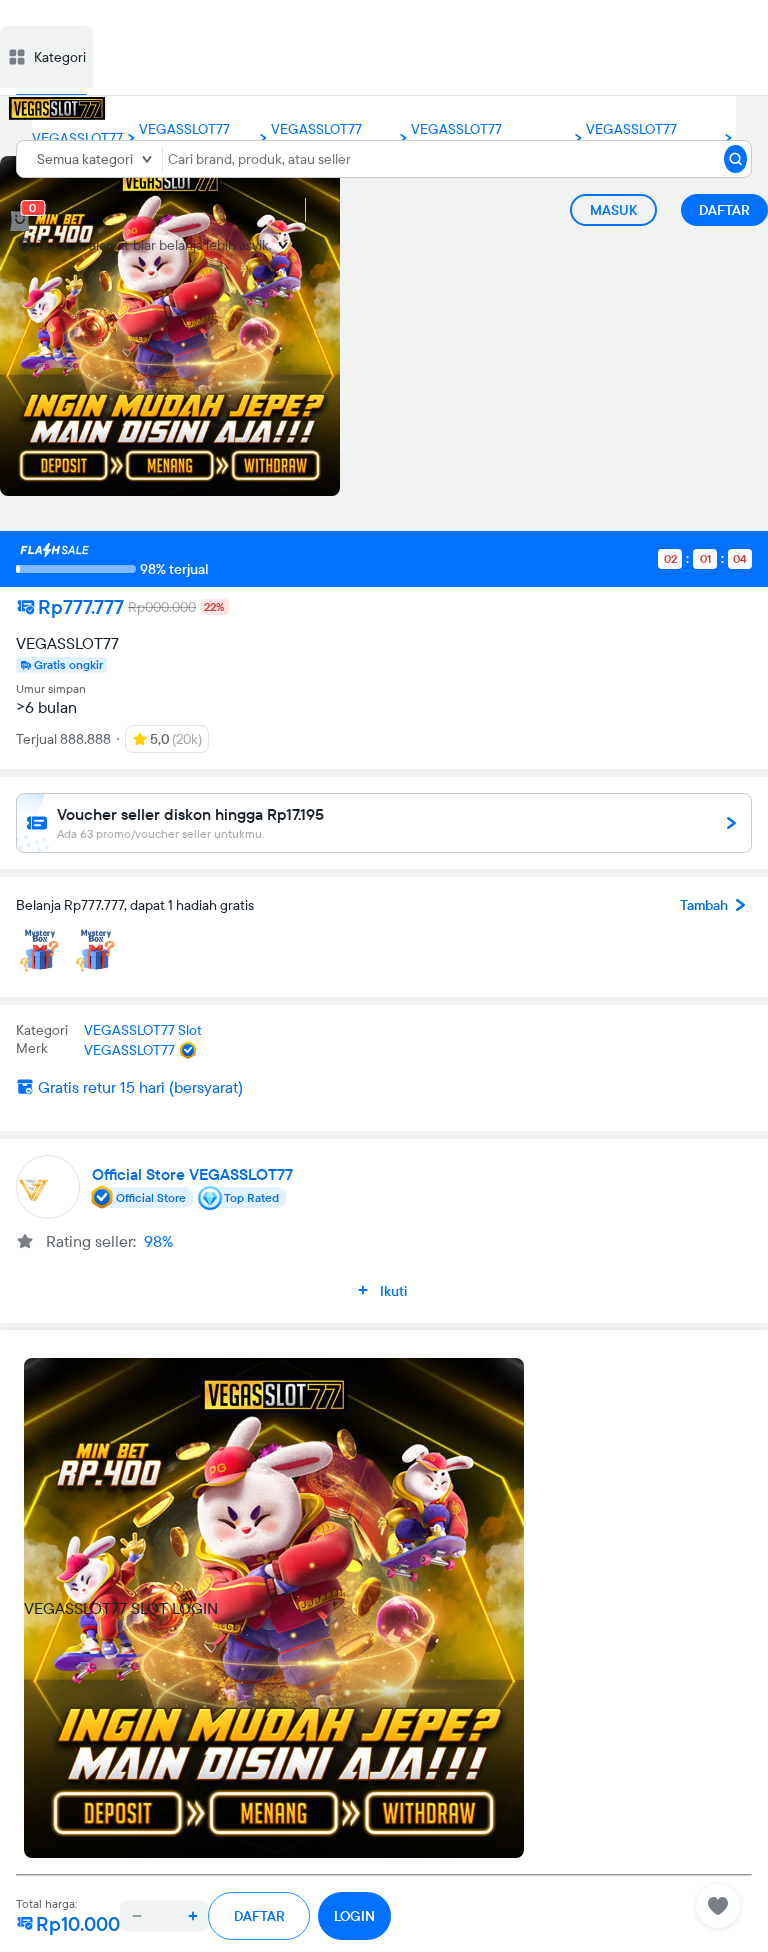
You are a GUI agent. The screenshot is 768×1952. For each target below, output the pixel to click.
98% (158, 1241)
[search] (735, 159)
